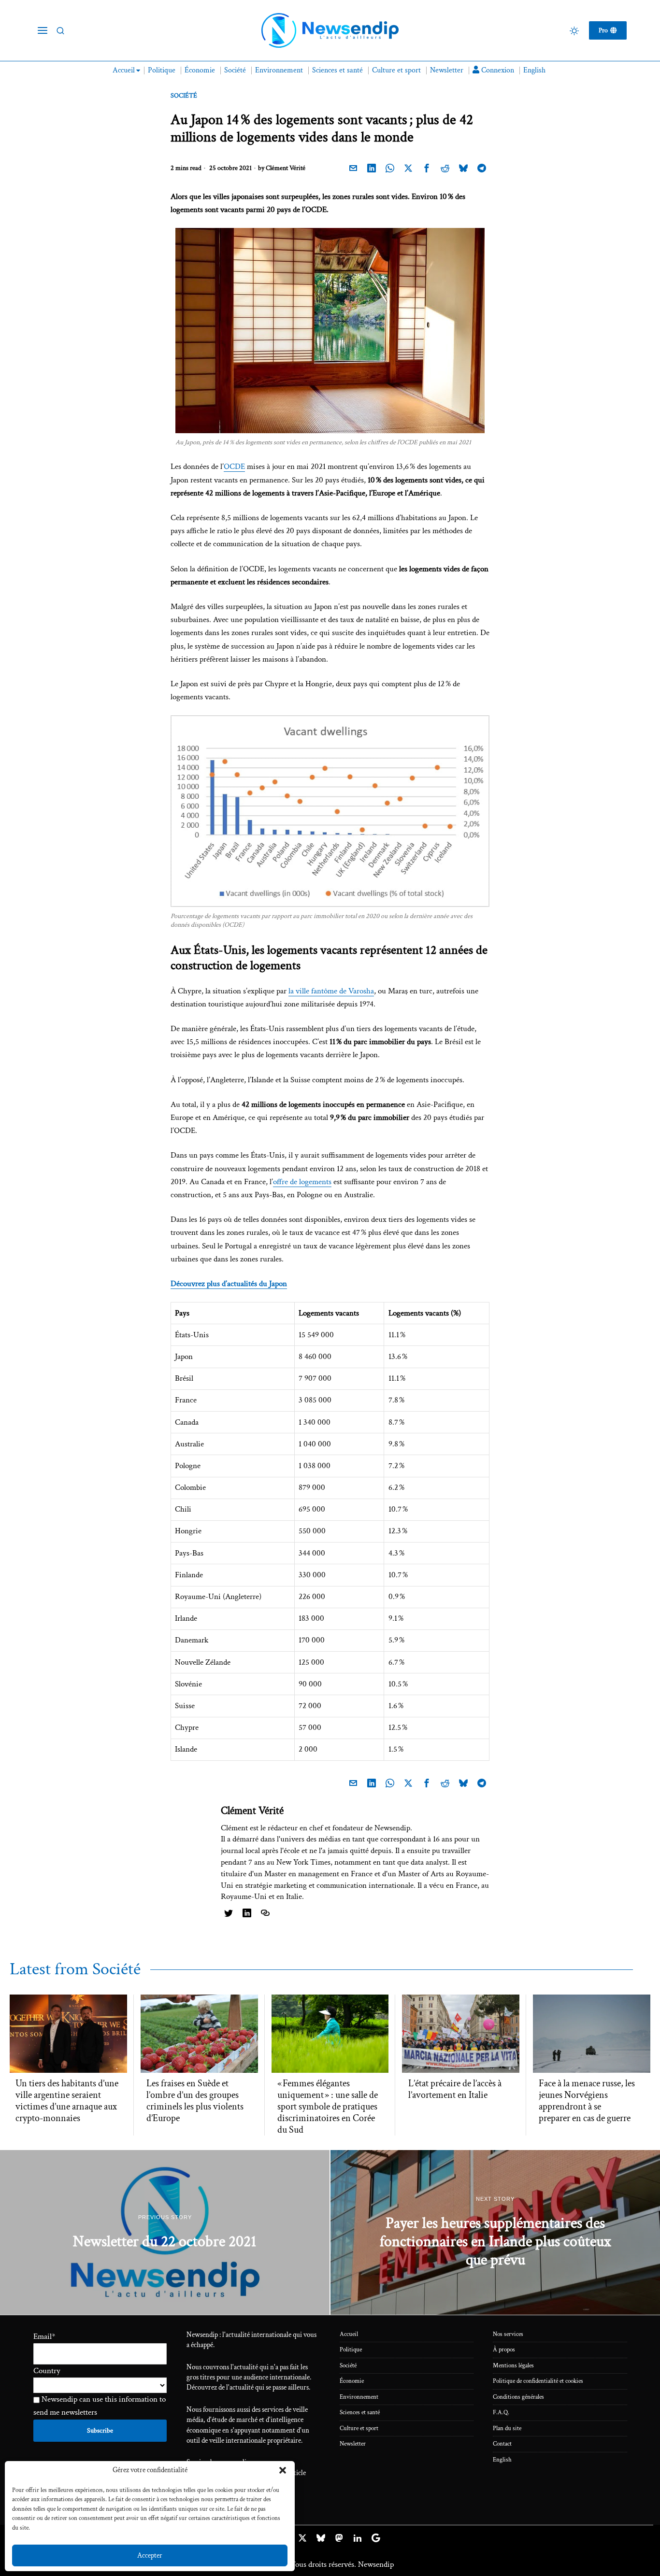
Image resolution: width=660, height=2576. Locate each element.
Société (184, 96)
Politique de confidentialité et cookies (538, 2381)
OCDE (234, 467)
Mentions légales (513, 2366)
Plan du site (507, 2428)
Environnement (359, 2397)
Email (44, 2336)
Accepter (150, 2555)
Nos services (508, 2334)
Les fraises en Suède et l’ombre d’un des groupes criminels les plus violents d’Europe (195, 2101)
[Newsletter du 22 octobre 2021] (165, 2232)
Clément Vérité (286, 168)
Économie (352, 2381)
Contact (502, 2444)
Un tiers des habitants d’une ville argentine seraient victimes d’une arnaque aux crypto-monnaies (67, 2101)
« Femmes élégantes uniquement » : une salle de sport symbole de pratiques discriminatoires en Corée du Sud (328, 2107)
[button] (283, 2470)
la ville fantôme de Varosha (331, 991)
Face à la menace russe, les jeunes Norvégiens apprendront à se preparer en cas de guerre (587, 2101)
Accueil (349, 2334)
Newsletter (353, 2444)
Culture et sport (359, 2428)
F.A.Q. (501, 2413)
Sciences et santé (360, 2413)
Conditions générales (518, 2397)
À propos (504, 2350)
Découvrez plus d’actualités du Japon (229, 1284)
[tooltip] (353, 168)
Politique (351, 2350)
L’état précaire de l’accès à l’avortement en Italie (455, 2089)
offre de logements (302, 1182)
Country (47, 2371)
